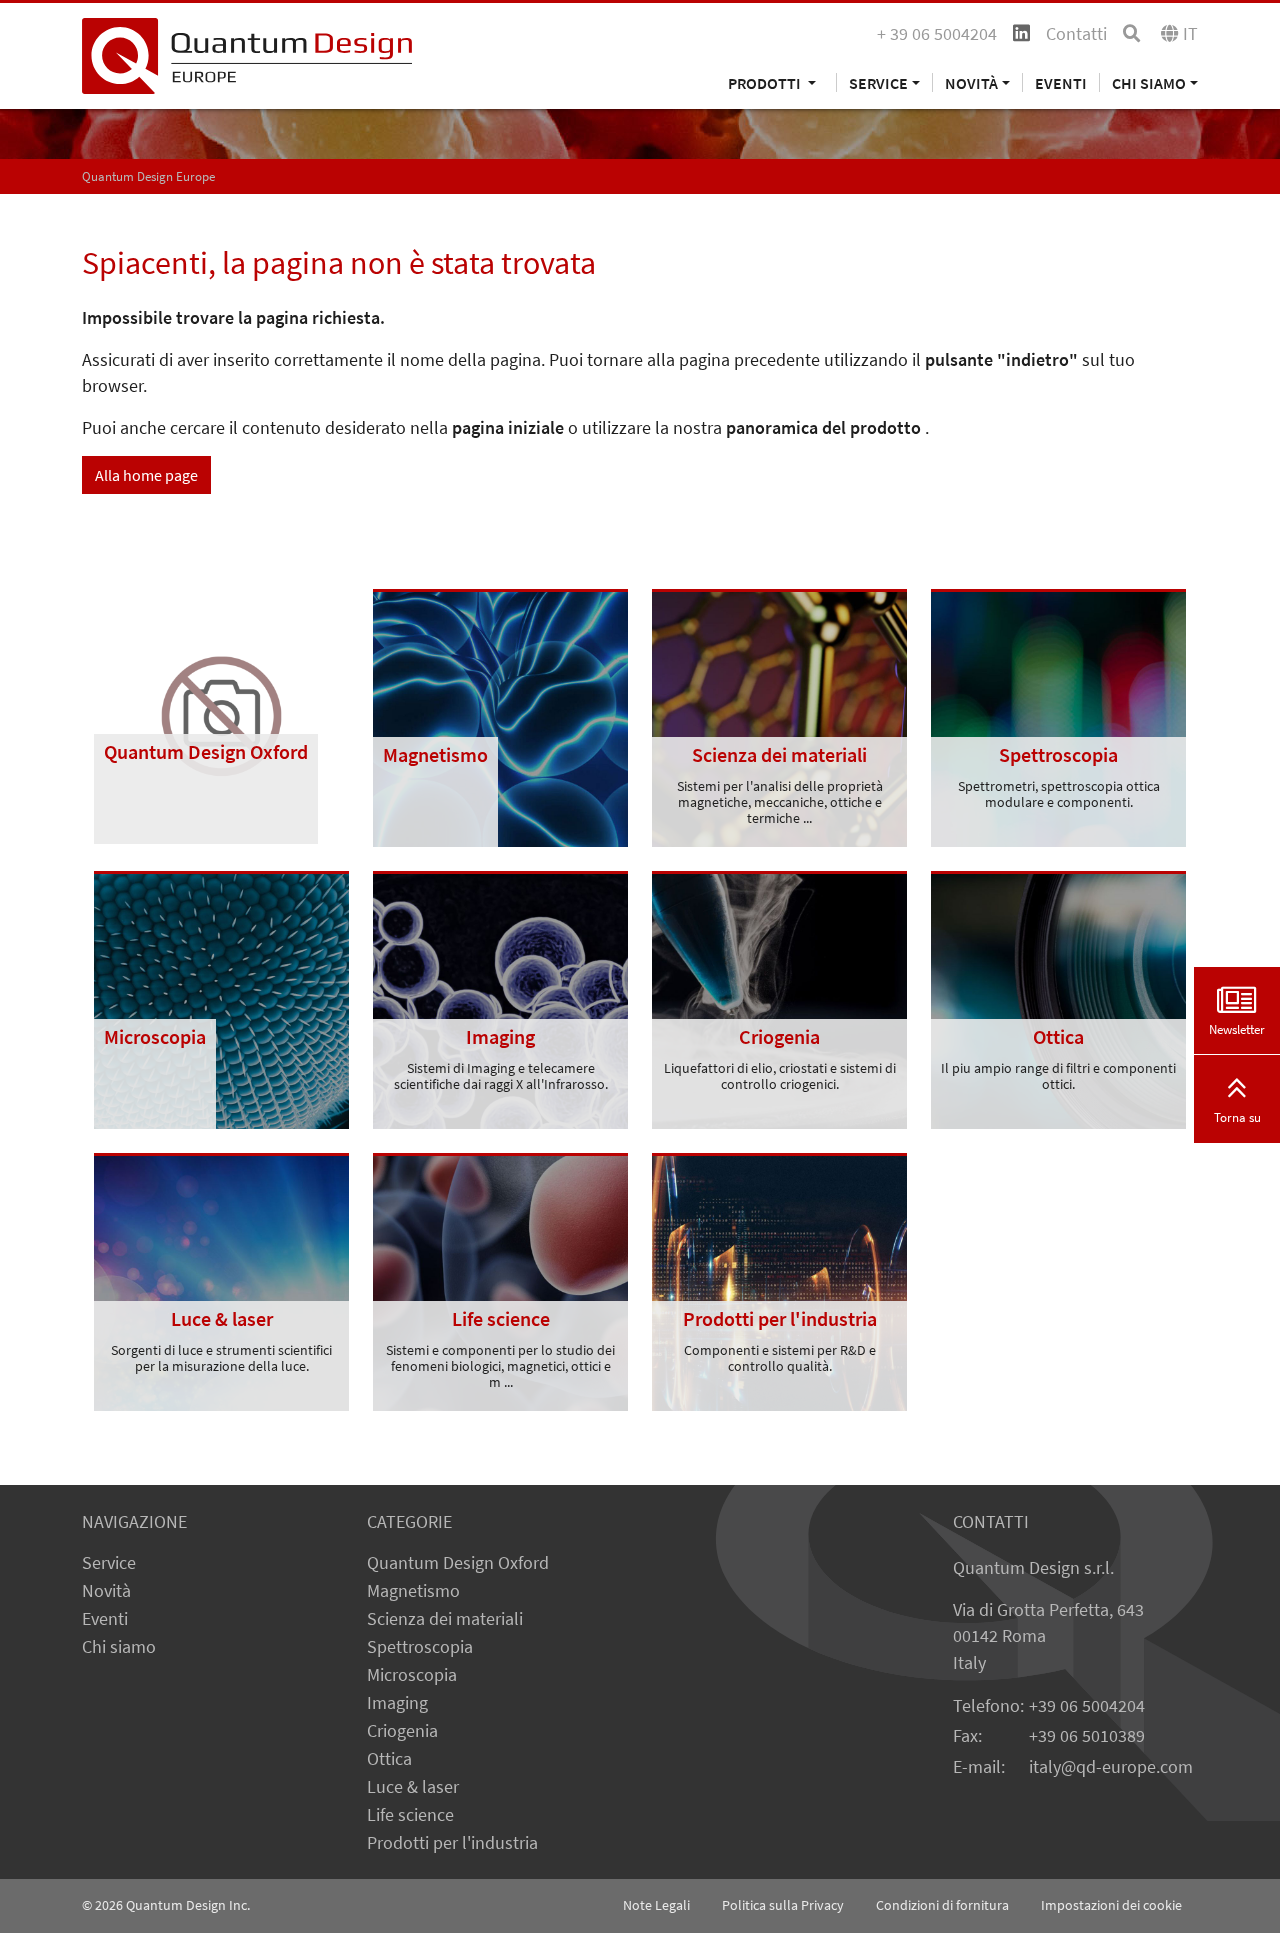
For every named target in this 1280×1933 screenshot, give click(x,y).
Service (109, 1563)
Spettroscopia (420, 1647)
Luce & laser (413, 1787)
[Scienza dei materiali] (779, 716)
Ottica (389, 1759)
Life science (410, 1815)
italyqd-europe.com (1111, 1767)
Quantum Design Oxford (458, 1563)
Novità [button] (971, 82)
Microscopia (412, 1675)
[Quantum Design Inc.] (247, 54)
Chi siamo (119, 1647)
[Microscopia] (221, 998)
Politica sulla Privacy (783, 1905)
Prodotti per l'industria (452, 1843)
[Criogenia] (779, 998)
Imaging (397, 1703)
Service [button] (878, 82)
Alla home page (146, 475)
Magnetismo (413, 1591)
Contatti (1076, 34)
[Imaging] (500, 998)
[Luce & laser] (221, 1280)
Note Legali (656, 1905)
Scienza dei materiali (445, 1619)
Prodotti (766, 82)
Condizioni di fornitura (942, 1905)
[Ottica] (1058, 998)
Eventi (1061, 82)
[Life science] (500, 1280)
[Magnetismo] (500, 716)
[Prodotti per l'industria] (779, 1280)
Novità (106, 1591)
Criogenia (402, 1731)
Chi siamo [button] (1149, 82)
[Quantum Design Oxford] (221, 715)
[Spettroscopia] (1058, 716)
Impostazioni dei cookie (1111, 1905)
